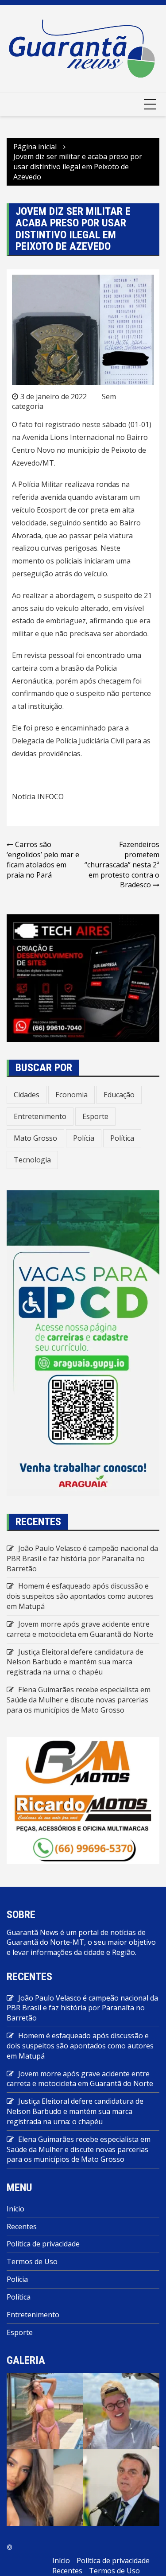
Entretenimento (40, 1116)
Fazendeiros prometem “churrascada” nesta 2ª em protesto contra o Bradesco (122, 864)
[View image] (45, 2410)
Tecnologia (32, 1160)
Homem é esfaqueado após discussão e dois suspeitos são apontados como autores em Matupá (80, 1596)
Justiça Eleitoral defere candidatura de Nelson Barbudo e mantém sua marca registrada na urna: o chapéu (75, 1662)
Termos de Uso (32, 2261)
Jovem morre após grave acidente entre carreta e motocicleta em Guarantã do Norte (80, 1629)
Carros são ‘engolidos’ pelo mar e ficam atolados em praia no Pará (43, 860)
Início (15, 2209)
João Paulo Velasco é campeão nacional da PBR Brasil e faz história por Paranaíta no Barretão (82, 1558)
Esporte (95, 1116)
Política (122, 1138)
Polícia (84, 1138)
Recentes (22, 2226)
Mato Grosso (35, 1138)
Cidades (27, 1095)
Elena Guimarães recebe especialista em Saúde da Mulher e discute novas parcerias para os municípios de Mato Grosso (79, 1700)
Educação (119, 1095)
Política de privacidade (43, 2244)
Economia (71, 1095)
